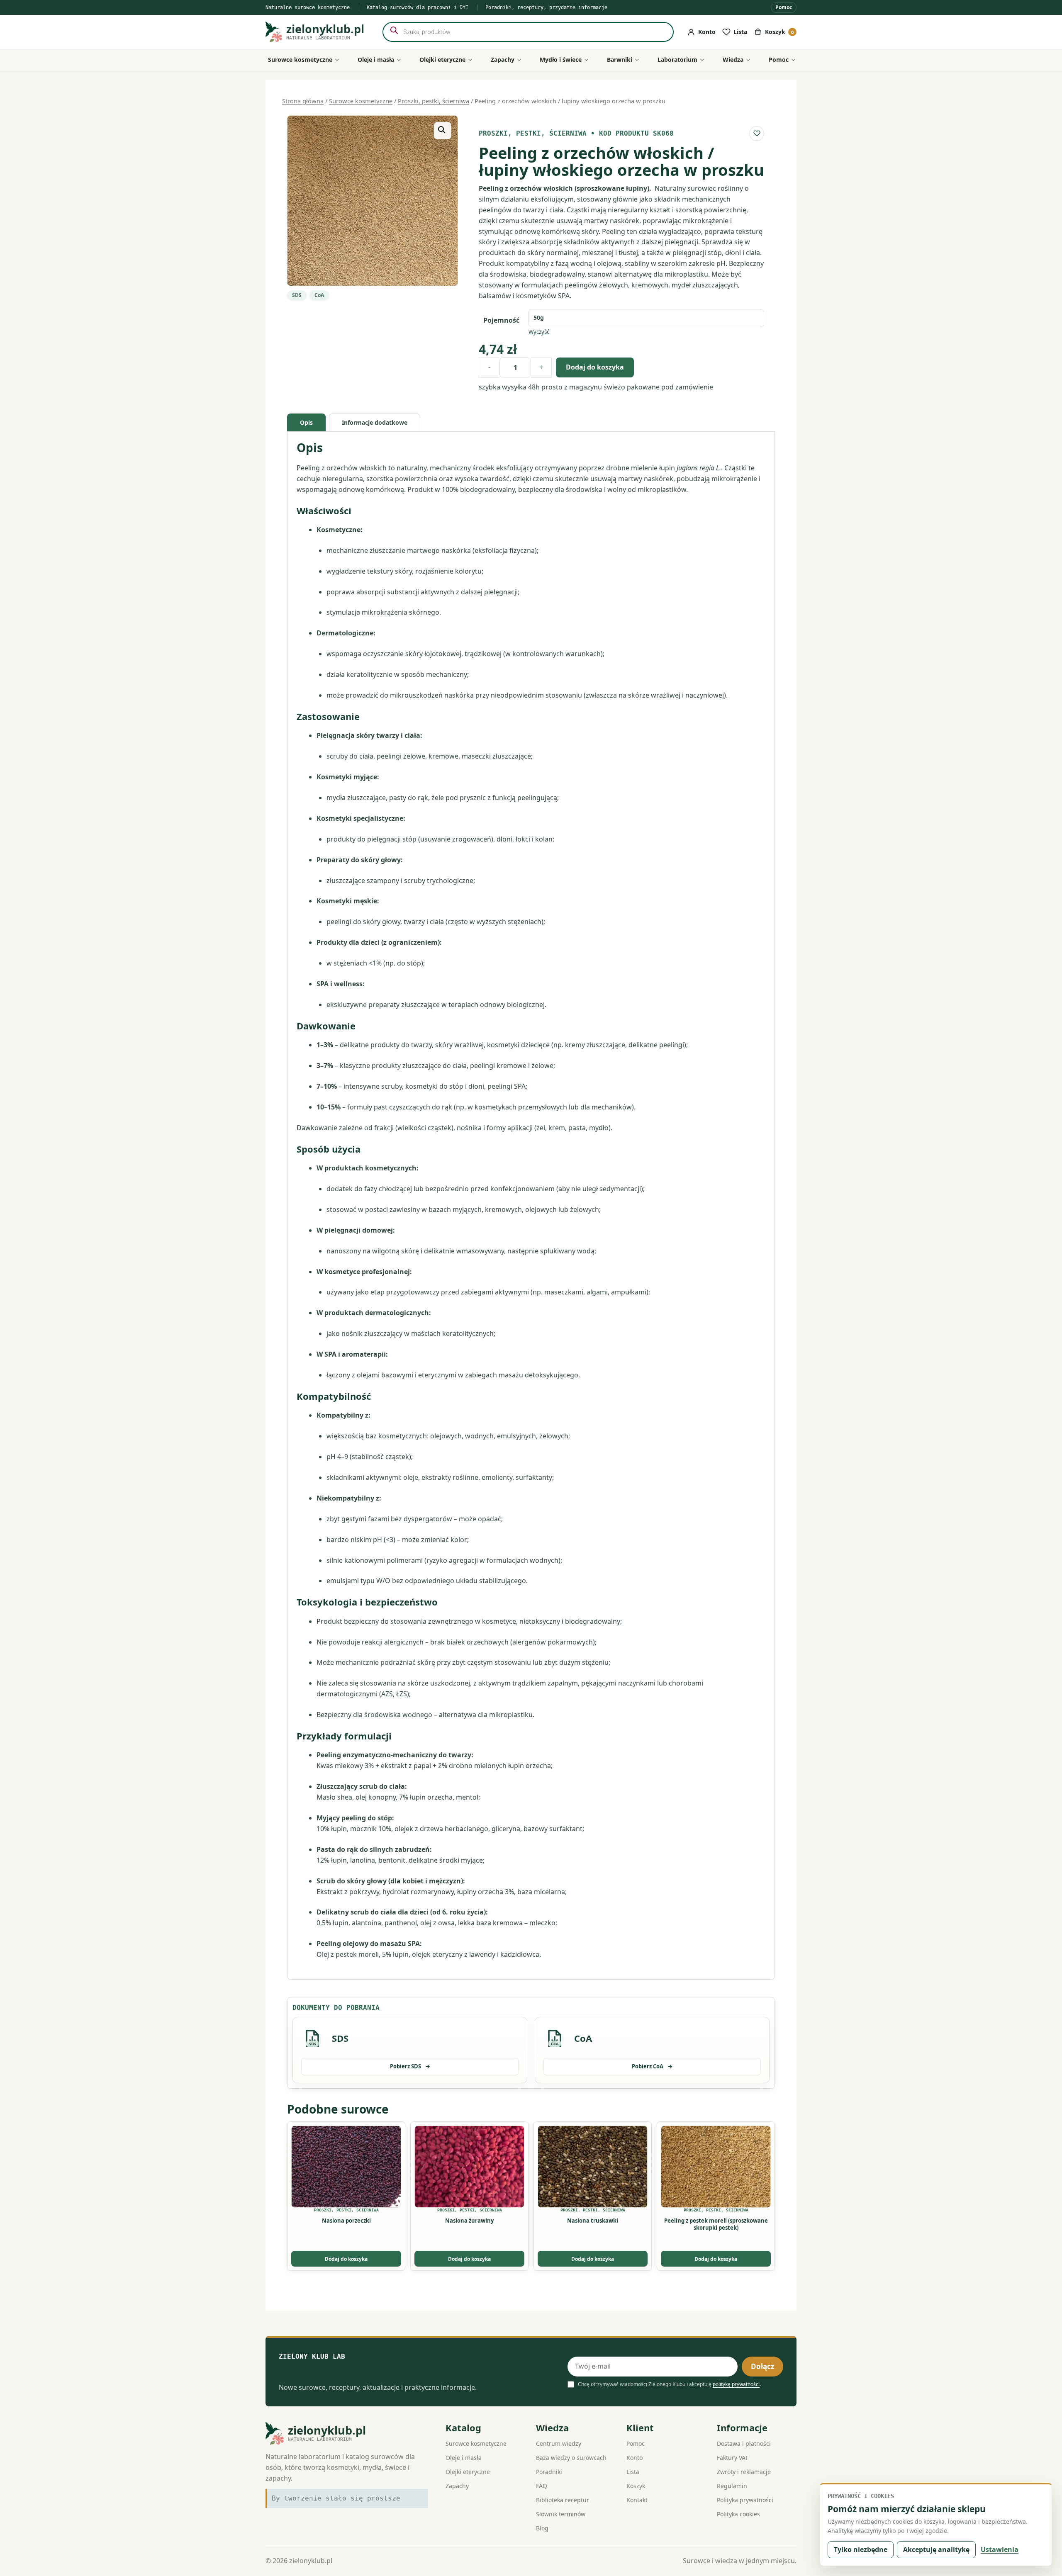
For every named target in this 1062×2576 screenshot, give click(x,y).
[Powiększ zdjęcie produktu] (373, 201)
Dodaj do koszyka (595, 367)
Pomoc (784, 7)
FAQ (542, 2486)
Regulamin (732, 2486)
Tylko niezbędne (861, 2549)
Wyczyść (539, 332)
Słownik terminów (561, 2514)
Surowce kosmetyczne (361, 101)
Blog (542, 2528)
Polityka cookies (738, 2514)
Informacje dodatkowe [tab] (375, 422)
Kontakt (637, 2500)
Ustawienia (1000, 2549)
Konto (635, 2458)
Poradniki (549, 2472)
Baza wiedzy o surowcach (571, 2458)
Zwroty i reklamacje (744, 2472)
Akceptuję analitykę (936, 2549)
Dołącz (762, 2366)
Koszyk (636, 2486)
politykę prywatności (736, 2384)
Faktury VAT (733, 2458)
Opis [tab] (306, 422)
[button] (443, 131)
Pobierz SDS (410, 2066)
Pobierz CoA (652, 2066)
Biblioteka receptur (563, 2500)
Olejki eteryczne (468, 2472)
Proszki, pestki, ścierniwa (434, 101)
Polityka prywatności (745, 2500)
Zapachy (457, 2486)
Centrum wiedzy (559, 2443)
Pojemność (501, 320)
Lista (633, 2472)
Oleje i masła (464, 2458)
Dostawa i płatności (744, 2443)
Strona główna (303, 101)
